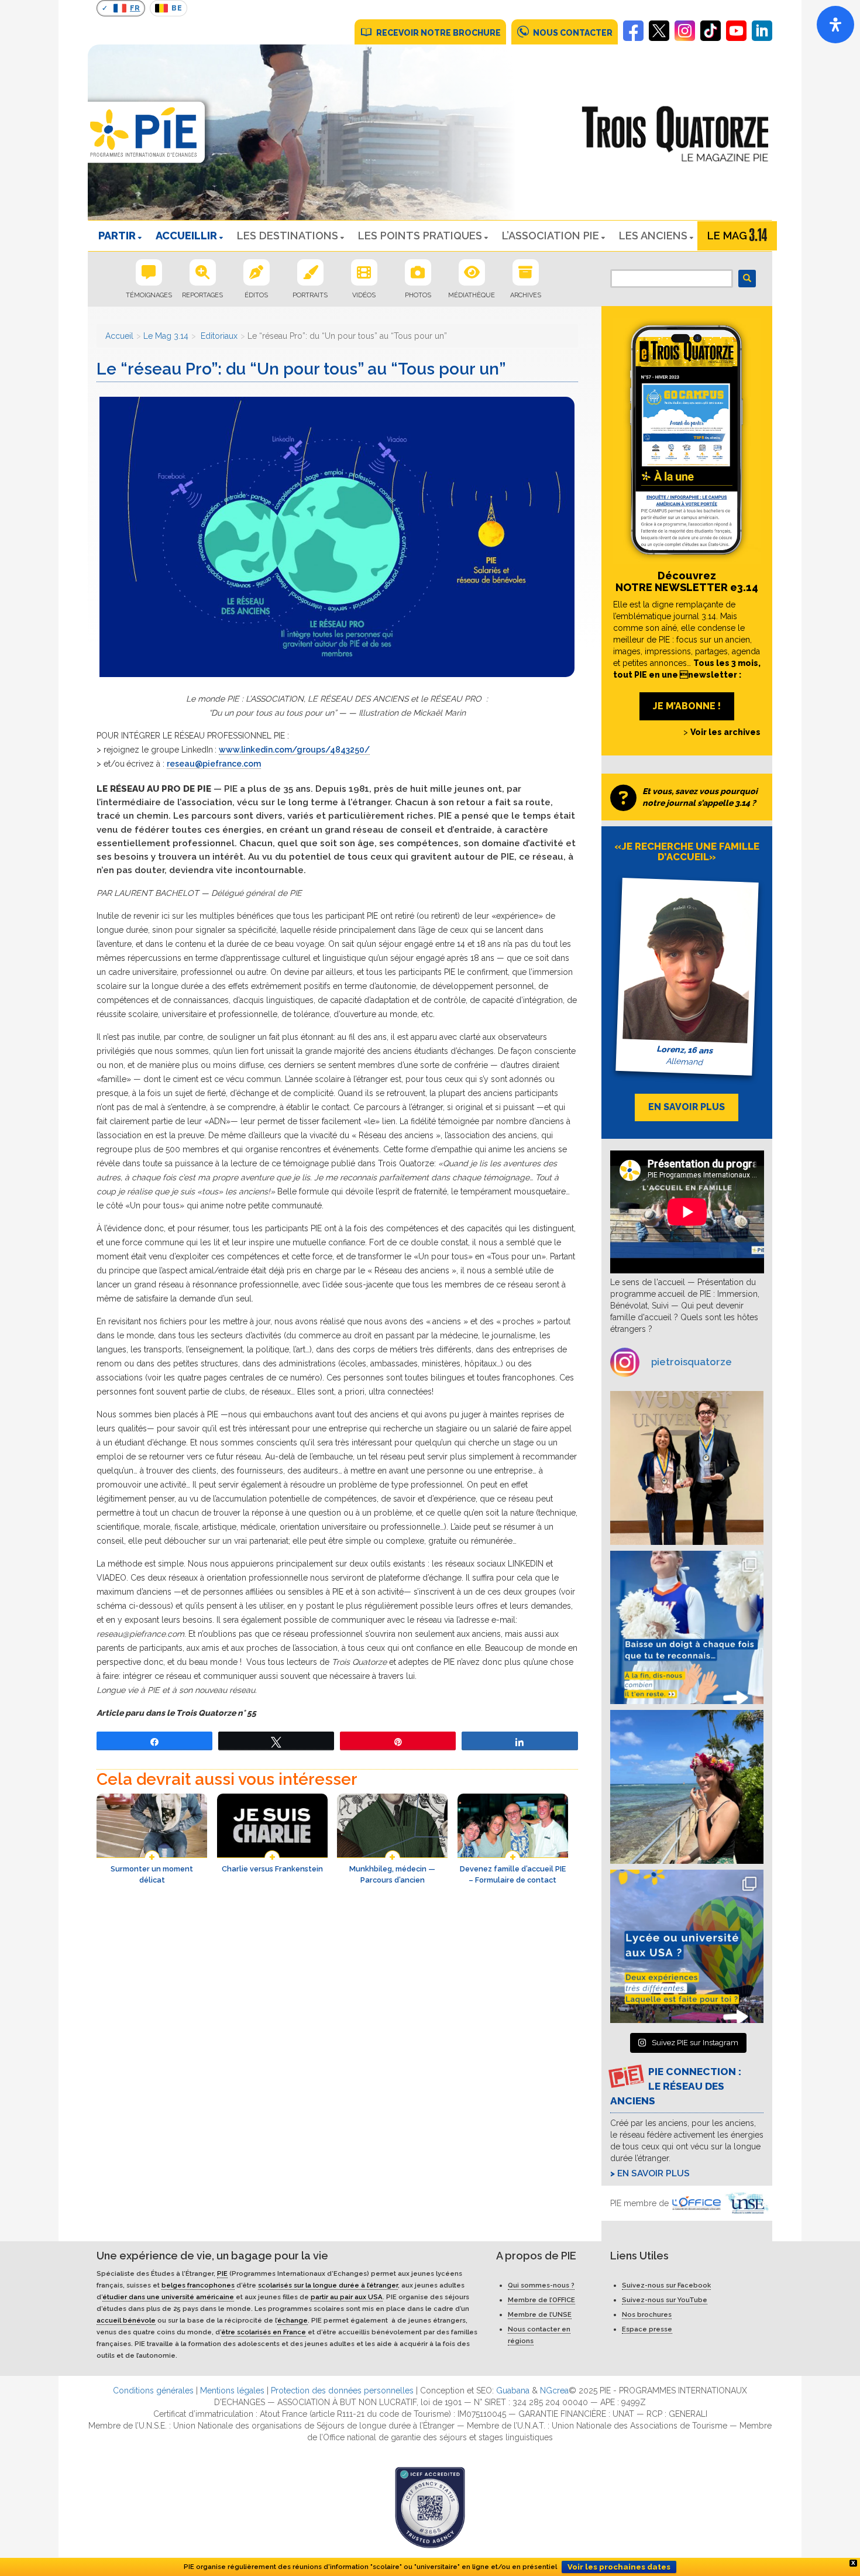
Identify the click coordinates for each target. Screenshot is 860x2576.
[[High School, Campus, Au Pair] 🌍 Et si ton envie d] (687, 1628)
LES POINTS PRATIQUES (420, 236)
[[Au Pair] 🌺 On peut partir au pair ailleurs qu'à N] (687, 1787)
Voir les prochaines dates (619, 2567)
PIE (222, 2273)
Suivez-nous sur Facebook (666, 2285)
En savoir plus (653, 2173)
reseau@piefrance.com (214, 764)
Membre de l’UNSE (540, 2314)
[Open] (835, 25)
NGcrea (554, 2390)
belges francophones (198, 2285)
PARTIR (117, 236)
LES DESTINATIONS (288, 236)
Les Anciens (653, 236)
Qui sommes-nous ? (541, 2285)
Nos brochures (647, 2314)
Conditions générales (153, 2390)
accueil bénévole (126, 2320)
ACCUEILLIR (186, 236)
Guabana (513, 2390)
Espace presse (647, 2329)
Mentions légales (232, 2390)
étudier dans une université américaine (168, 2297)
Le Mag (727, 236)
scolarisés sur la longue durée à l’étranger (328, 2285)
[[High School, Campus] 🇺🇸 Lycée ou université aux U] (687, 1947)
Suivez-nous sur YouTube (665, 2300)
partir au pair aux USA (347, 2297)
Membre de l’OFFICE (541, 2300)
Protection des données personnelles (342, 2390)
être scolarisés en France (264, 2332)
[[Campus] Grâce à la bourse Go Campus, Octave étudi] (687, 1468)
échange (293, 2320)
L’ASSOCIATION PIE (551, 236)
